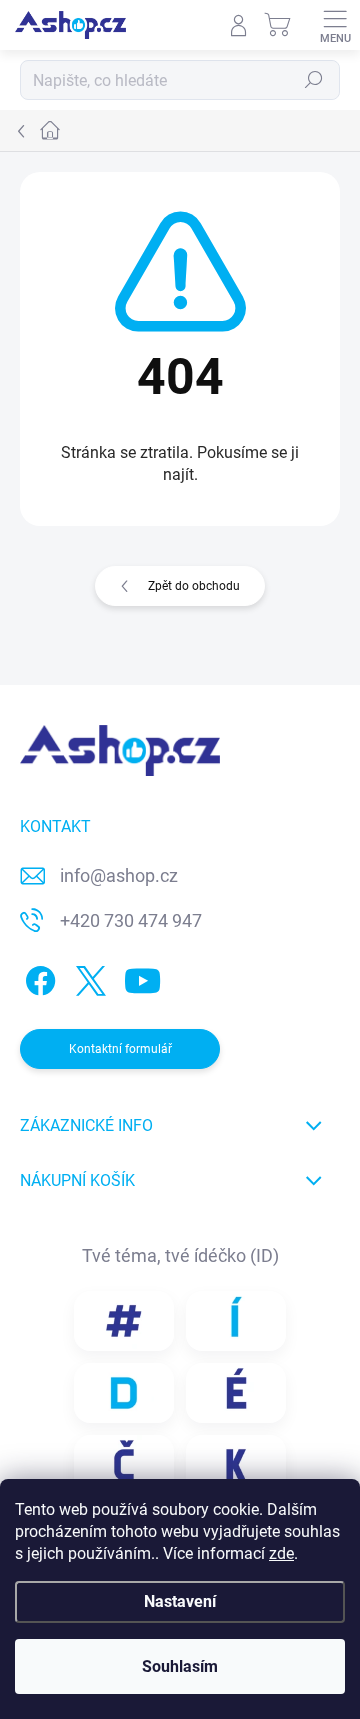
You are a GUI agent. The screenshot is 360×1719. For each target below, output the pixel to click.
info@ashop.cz (119, 875)
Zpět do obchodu (194, 586)
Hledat (314, 80)
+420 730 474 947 (131, 920)
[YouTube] (142, 976)
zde (281, 1553)
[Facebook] (37, 976)
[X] (87, 976)
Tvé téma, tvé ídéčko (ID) (180, 1255)
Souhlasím (180, 1666)
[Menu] (335, 25)
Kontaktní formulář (120, 1049)
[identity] (124, 1321)
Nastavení (180, 1601)
